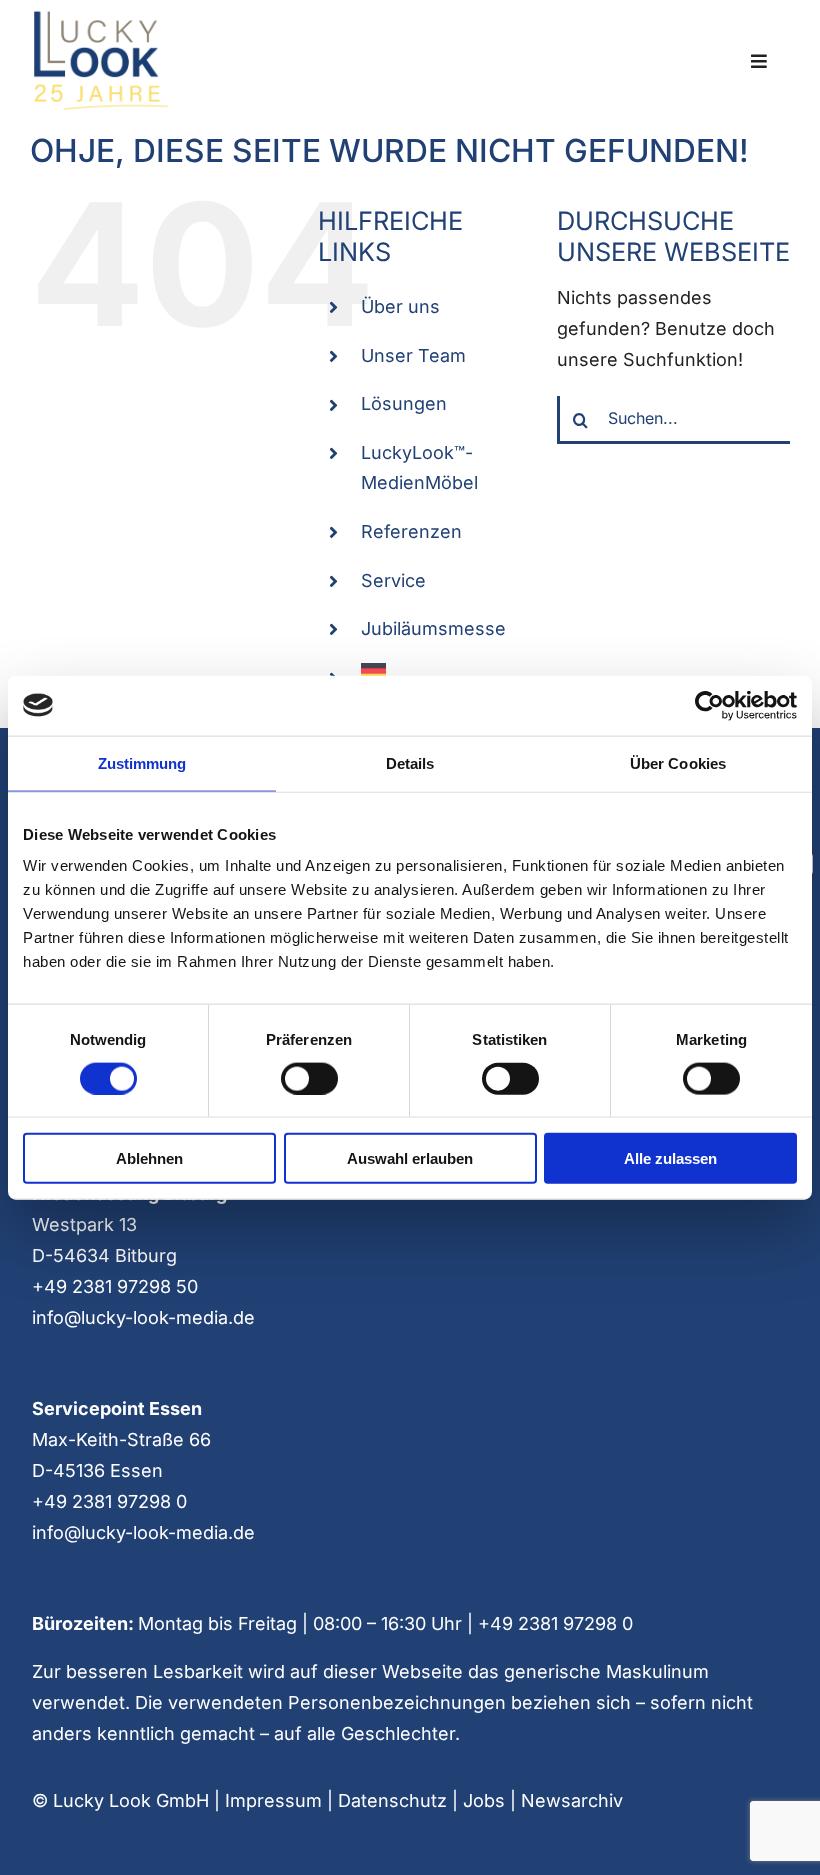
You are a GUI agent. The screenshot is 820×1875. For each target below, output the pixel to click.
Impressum (273, 1800)
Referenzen (411, 531)
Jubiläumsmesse (433, 628)
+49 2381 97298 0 (109, 1501)
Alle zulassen (670, 1158)
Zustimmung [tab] (142, 762)
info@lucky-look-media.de (143, 1317)
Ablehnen (149, 1158)
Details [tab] (410, 762)
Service (393, 580)
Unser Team (413, 355)
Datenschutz (392, 1800)
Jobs (484, 1800)
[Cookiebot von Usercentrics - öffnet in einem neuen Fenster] (709, 705)
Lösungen (404, 403)
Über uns (400, 306)
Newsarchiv (572, 1800)
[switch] (309, 1078)
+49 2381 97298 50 (115, 1286)
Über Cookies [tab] (678, 762)
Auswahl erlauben (410, 1158)
